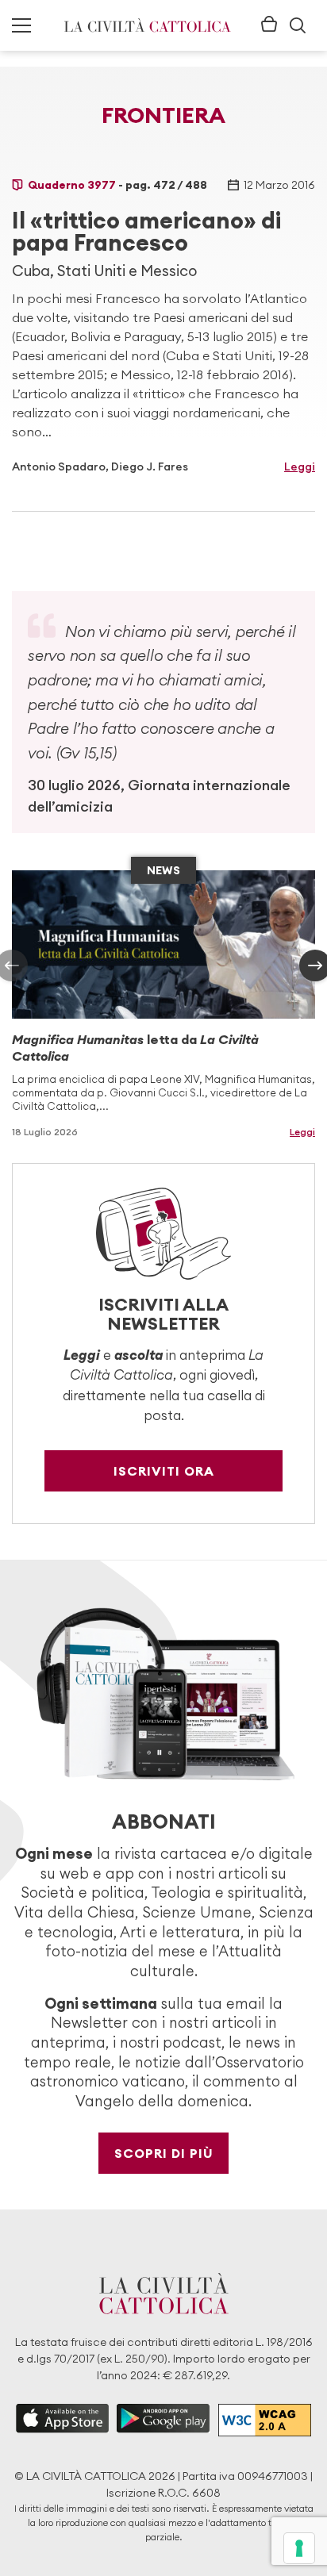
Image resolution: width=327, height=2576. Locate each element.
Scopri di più (164, 2153)
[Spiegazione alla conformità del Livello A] (265, 2420)
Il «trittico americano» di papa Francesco (146, 232)
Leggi (300, 466)
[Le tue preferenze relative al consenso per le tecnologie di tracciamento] (299, 2548)
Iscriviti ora (164, 1471)
